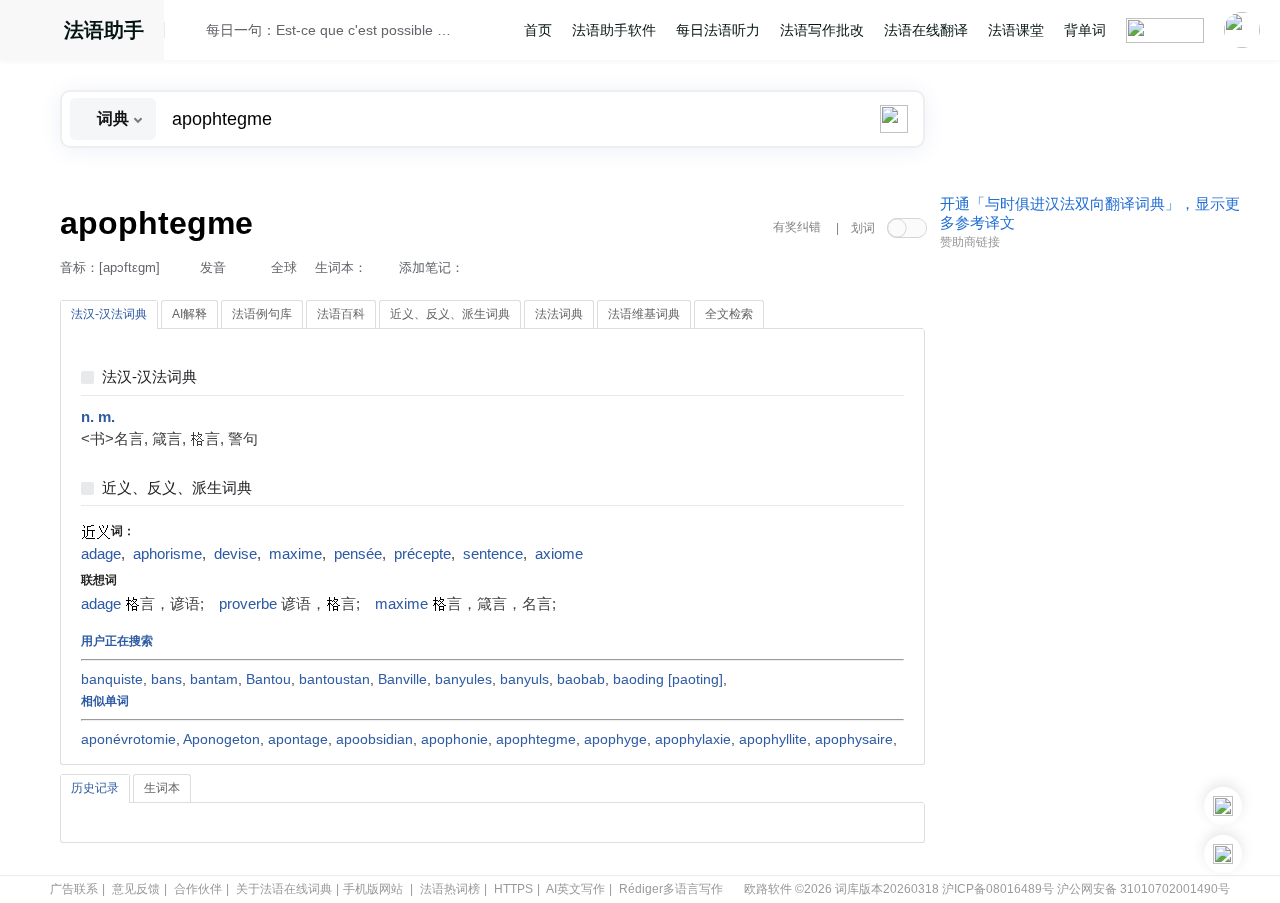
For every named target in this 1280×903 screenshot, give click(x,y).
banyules (463, 679)
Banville (402, 679)
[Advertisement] (1090, 563)
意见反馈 (136, 889)
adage (101, 554)
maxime (295, 554)
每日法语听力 (718, 30)
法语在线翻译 (926, 30)
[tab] (109, 315)
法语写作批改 (822, 30)
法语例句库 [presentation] (262, 314)
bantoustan (334, 679)
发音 (213, 267)
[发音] (191, 33)
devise (235, 554)
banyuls (524, 679)
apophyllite (773, 739)
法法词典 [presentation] (559, 314)
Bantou (268, 679)
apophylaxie (693, 739)
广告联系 (74, 889)
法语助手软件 (614, 30)
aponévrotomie (128, 739)
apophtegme (536, 739)
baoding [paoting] (668, 679)
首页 (538, 30)
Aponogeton (221, 739)
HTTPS (513, 889)
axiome (559, 554)
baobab (581, 679)
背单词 (1085, 30)
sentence (493, 554)
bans (166, 679)
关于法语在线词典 (284, 889)
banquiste (112, 679)
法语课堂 (1016, 30)
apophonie (454, 739)
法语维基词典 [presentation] (644, 314)
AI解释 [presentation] (189, 314)
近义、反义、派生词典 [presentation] (450, 314)
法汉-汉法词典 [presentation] (109, 314)
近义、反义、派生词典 (177, 488)
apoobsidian (374, 739)
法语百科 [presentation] (341, 314)
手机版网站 (373, 889)
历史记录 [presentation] (95, 788)
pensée (358, 554)
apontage (298, 739)
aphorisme (167, 554)
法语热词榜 (450, 889)
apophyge (615, 739)
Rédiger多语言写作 (671, 889)
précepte (422, 554)
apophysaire (854, 739)
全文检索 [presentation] (729, 314)
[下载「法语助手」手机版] (1223, 806)
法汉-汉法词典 (149, 377)
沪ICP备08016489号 (998, 889)
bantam (214, 679)
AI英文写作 (575, 889)
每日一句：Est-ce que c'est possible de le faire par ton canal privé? (331, 30)
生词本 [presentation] (162, 788)
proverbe (248, 604)
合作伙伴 (198, 889)
